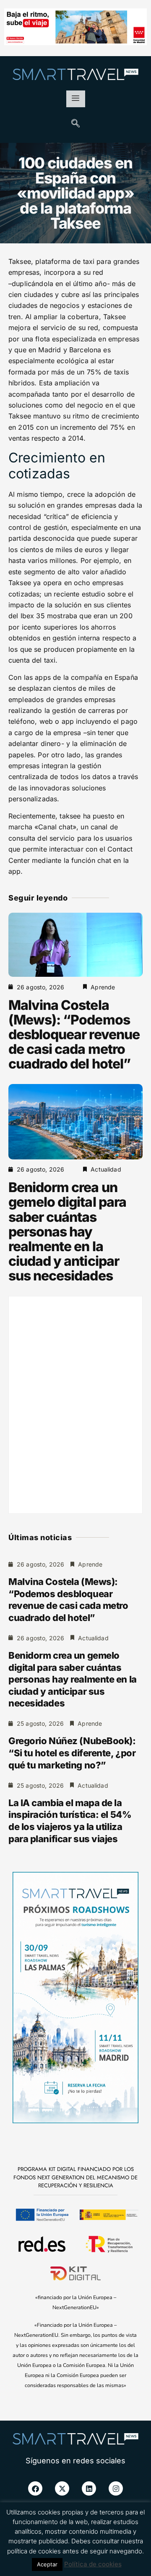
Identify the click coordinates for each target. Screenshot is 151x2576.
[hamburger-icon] (76, 99)
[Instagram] (116, 2488)
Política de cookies (93, 2564)
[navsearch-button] (75, 124)
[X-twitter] (62, 2488)
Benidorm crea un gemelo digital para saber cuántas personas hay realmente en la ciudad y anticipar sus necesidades (67, 1231)
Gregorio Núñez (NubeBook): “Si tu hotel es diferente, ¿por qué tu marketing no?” (72, 1753)
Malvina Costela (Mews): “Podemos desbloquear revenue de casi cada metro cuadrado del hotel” (74, 1035)
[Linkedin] (89, 2488)
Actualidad (106, 1169)
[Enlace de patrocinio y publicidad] (75, 28)
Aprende (103, 987)
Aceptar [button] (47, 2564)
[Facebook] (35, 2488)
